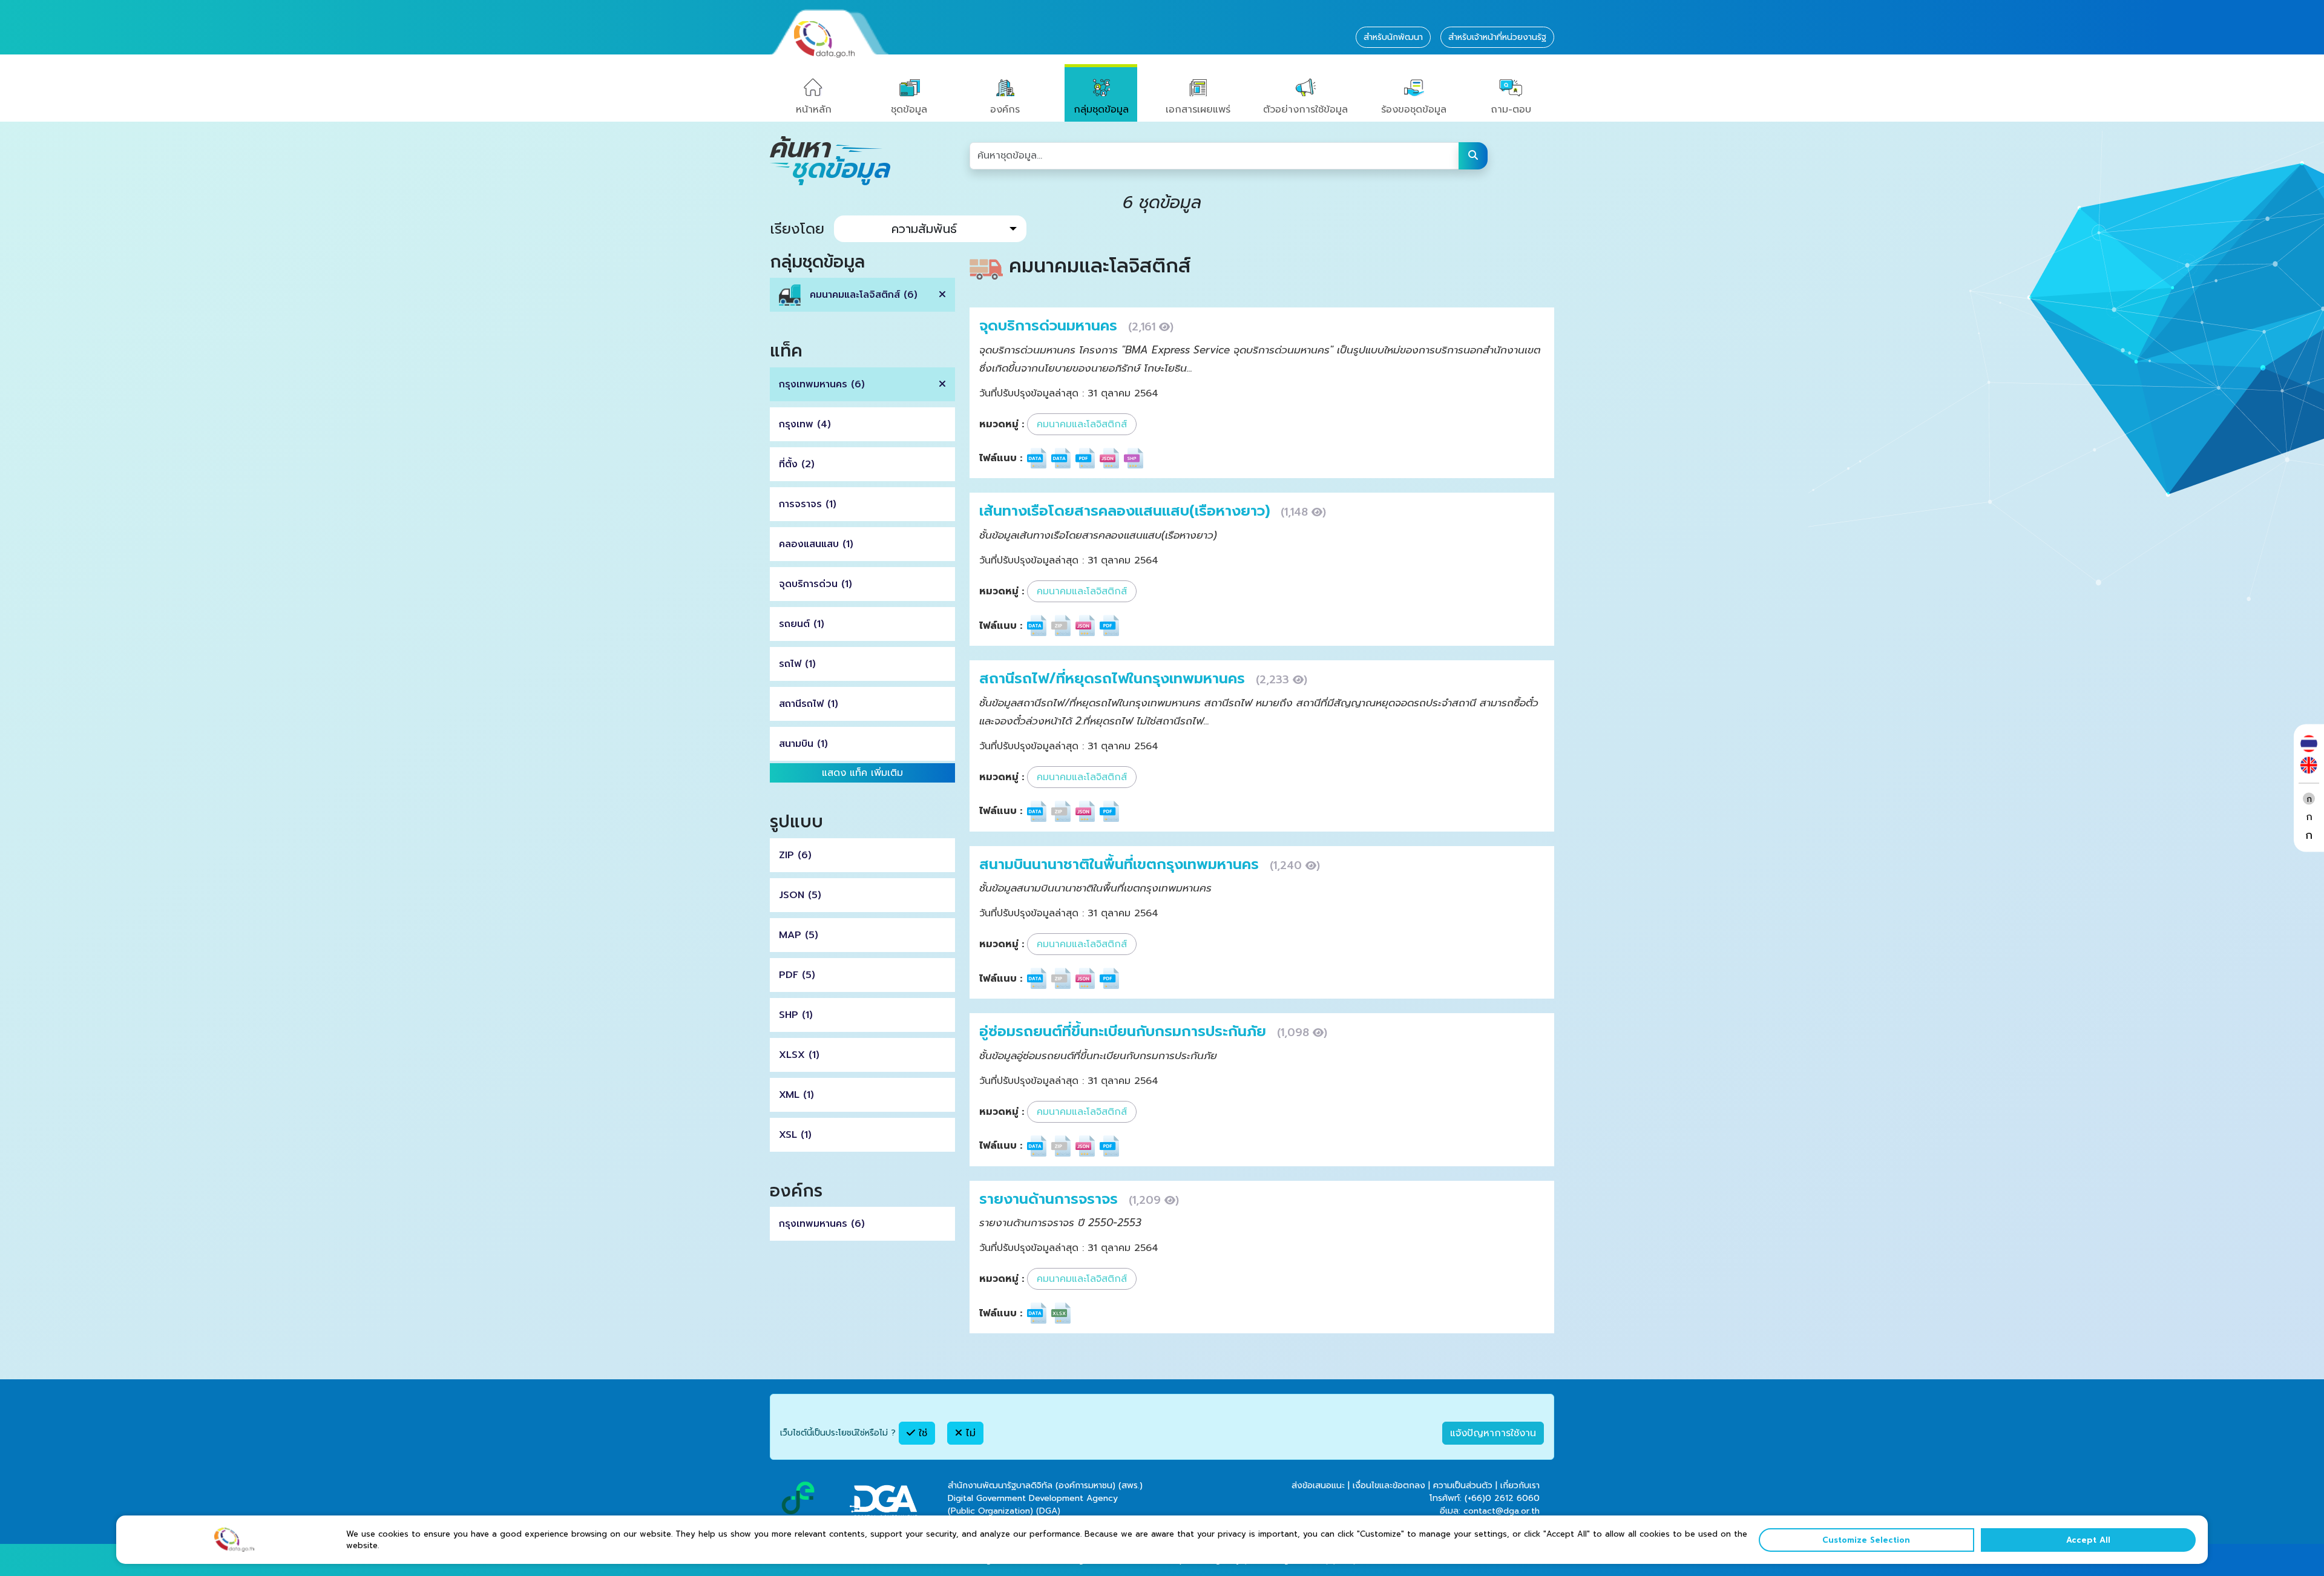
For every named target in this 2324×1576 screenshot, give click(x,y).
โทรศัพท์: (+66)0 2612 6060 (1485, 1498)
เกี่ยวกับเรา (1520, 1486)
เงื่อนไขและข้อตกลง (1389, 1486)
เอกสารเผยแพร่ (1198, 110)
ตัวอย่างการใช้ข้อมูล (1305, 110)
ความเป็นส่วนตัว (1463, 1486)
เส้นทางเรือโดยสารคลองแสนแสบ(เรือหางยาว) (1127, 511)
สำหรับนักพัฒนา (1393, 37)
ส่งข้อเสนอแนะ (1318, 1486)
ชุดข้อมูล (909, 110)
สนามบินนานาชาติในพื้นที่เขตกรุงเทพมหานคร (1121, 864)
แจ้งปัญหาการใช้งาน (1493, 1433)
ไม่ (969, 1433)
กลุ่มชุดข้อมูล (1101, 110)
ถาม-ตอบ (1511, 110)
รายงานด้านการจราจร (1051, 1199)
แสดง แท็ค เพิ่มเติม (862, 773)
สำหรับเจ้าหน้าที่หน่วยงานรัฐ (1497, 37)
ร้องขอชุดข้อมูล (1414, 110)
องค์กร (1005, 110)
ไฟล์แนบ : (1001, 458)
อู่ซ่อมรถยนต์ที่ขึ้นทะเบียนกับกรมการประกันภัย (1125, 1031)
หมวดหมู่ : (1002, 424)
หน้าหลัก (814, 110)
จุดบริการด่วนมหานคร (1051, 326)
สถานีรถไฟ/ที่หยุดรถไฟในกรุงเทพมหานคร (1114, 678)
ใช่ (921, 1433)
